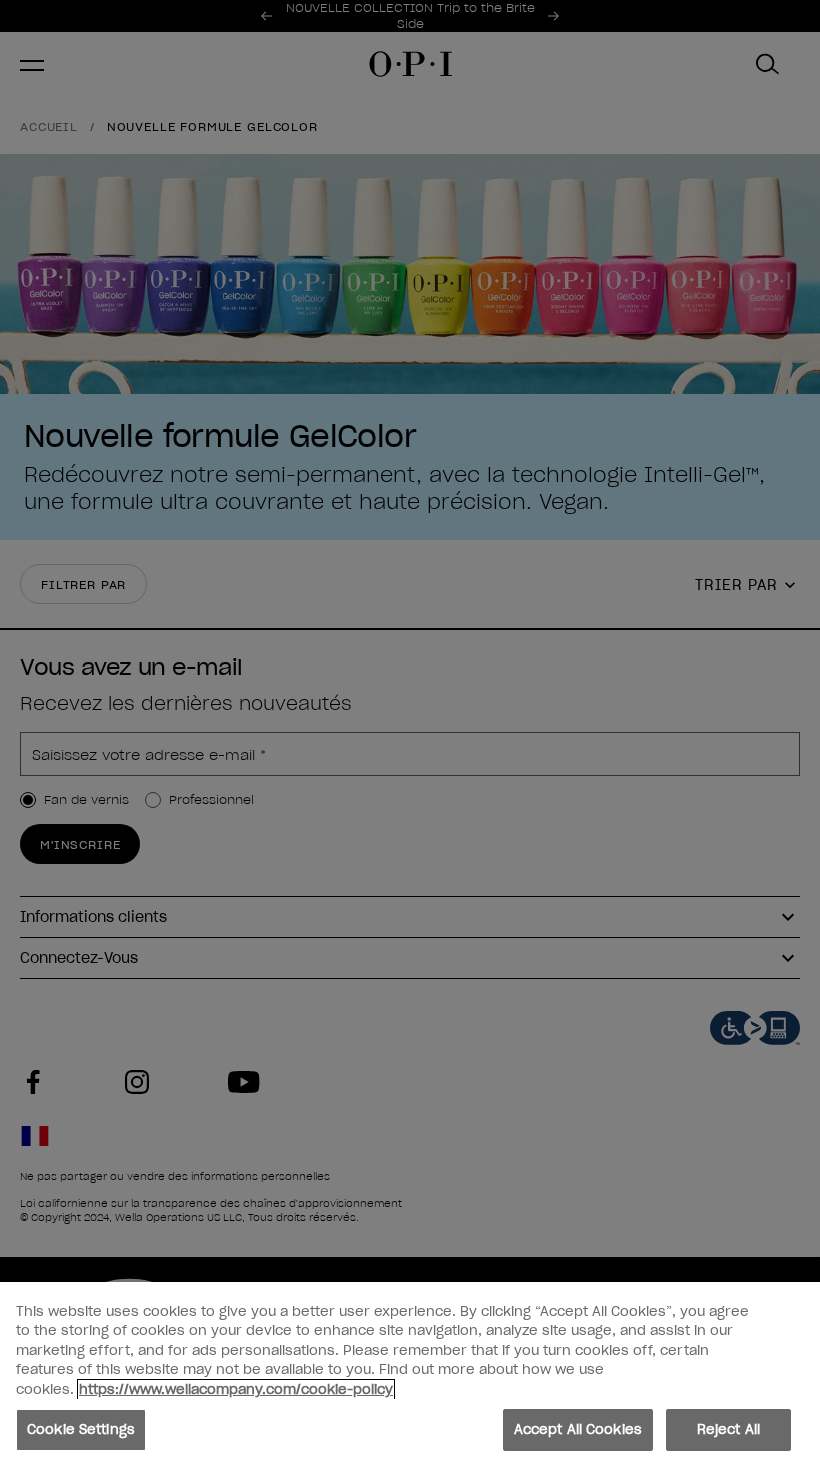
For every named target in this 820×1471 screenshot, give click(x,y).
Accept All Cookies (578, 1429)
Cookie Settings (81, 1429)
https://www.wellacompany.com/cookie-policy (236, 1389)
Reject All (728, 1429)
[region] (410, 1376)
